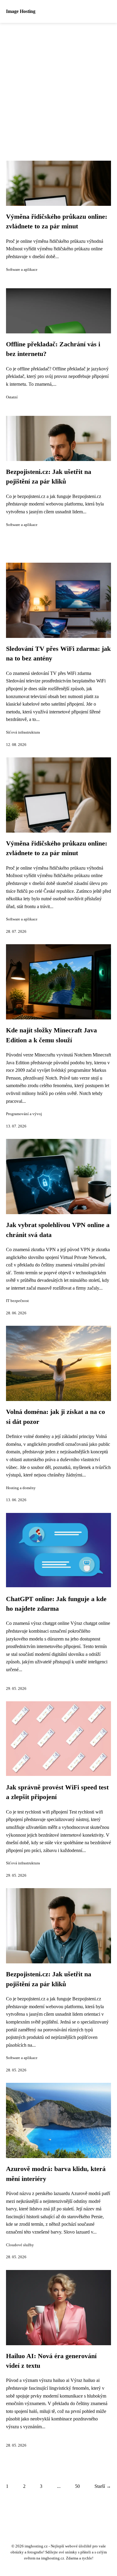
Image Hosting (21, 11)
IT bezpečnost (17, 1301)
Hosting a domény (21, 1488)
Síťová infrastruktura (23, 732)
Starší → (103, 2486)
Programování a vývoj (24, 1114)
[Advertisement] (58, 85)
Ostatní (12, 397)
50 (77, 2486)
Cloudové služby (20, 2245)
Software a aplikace (22, 270)
